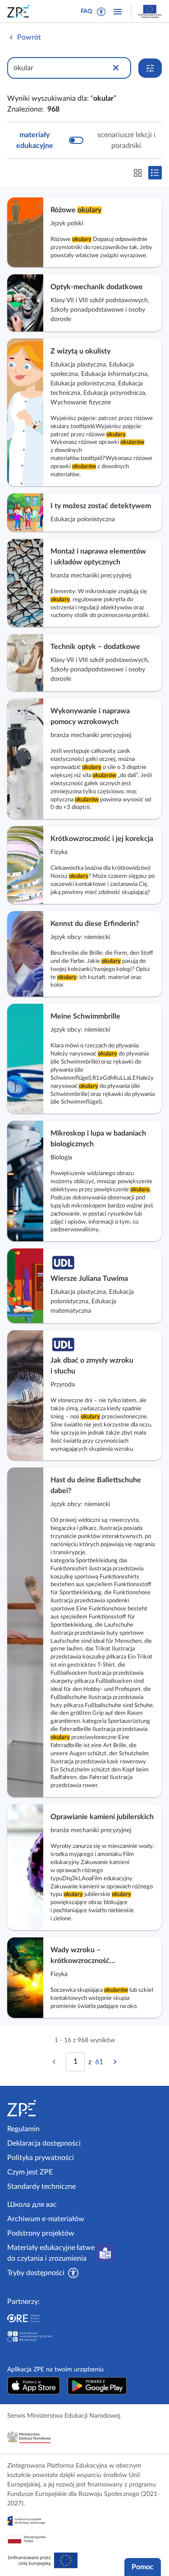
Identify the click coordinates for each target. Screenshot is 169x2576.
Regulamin (23, 2129)
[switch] (84, 140)
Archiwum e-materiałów (46, 2219)
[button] (101, 12)
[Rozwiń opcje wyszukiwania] (150, 68)
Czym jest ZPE (30, 2172)
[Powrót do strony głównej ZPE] (20, 11)
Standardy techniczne (41, 2187)
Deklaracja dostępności (44, 2143)
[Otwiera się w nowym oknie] (34, 2386)
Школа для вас (32, 2205)
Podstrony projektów (41, 2233)
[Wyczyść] (116, 68)
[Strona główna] (44, 2108)
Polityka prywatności (41, 2158)
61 (99, 2062)
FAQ (87, 11)
